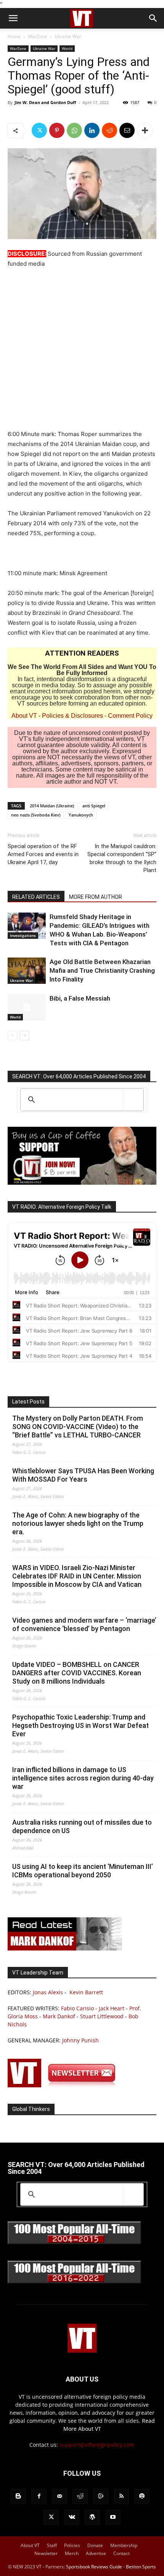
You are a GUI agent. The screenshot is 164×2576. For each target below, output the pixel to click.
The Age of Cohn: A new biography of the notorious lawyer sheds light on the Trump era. (78, 1523)
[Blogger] (18, 2496)
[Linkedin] (92, 130)
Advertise (96, 2553)
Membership (124, 2545)
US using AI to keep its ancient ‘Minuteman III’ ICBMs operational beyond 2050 (83, 1871)
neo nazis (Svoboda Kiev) (36, 815)
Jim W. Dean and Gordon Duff (45, 102)
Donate (95, 2545)
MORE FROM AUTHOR (96, 897)
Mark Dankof (59, 2016)
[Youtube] (113, 2517)
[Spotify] (142, 2496)
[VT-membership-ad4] (82, 1183)
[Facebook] (39, 2496)
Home (14, 36)
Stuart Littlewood (102, 2016)
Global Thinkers (31, 2109)
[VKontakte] (72, 2517)
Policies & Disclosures (72, 716)
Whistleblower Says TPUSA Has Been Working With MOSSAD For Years (83, 1475)
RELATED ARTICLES (36, 897)
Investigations (23, 935)
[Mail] (59, 2496)
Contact (121, 2553)
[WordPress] (92, 2517)
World (67, 48)
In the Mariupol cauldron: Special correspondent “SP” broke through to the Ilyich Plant (122, 858)
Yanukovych (81, 815)
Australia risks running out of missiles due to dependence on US (82, 1826)
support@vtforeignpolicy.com (97, 2445)
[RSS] (121, 2496)
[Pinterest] (57, 130)
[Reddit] (80, 2496)
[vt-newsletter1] (65, 2085)
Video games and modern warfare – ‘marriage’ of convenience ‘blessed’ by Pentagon (84, 1624)
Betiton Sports (141, 2567)
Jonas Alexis (48, 1992)
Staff (52, 2545)
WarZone (38, 36)
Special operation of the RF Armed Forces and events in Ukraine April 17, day (43, 854)
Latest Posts (28, 1402)
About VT (24, 716)
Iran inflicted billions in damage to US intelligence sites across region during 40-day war (83, 1778)
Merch (72, 2553)
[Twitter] (39, 130)
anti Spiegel (94, 806)
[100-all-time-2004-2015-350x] (74, 2242)
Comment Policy (130, 716)
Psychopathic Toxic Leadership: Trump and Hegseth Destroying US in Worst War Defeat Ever (80, 1725)
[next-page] (25, 1035)
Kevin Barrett (86, 1992)
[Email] (127, 130)
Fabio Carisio (77, 2008)
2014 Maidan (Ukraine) (52, 806)
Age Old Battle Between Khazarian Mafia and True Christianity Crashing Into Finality (102, 970)
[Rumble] (101, 2496)
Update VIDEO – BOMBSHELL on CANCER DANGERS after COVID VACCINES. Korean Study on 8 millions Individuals (77, 1673)
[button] (13, 18)
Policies (72, 2545)
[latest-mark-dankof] (65, 1948)
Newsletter (46, 2553)
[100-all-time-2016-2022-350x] (74, 2282)
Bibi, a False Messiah (80, 998)
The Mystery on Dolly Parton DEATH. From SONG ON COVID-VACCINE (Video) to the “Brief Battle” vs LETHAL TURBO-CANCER (78, 1427)
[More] (145, 130)
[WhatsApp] (74, 130)
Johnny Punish (80, 2040)
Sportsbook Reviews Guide (94, 2567)
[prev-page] (12, 1035)
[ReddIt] (109, 130)
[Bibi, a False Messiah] (27, 1007)
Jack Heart (112, 2008)
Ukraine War (68, 36)
